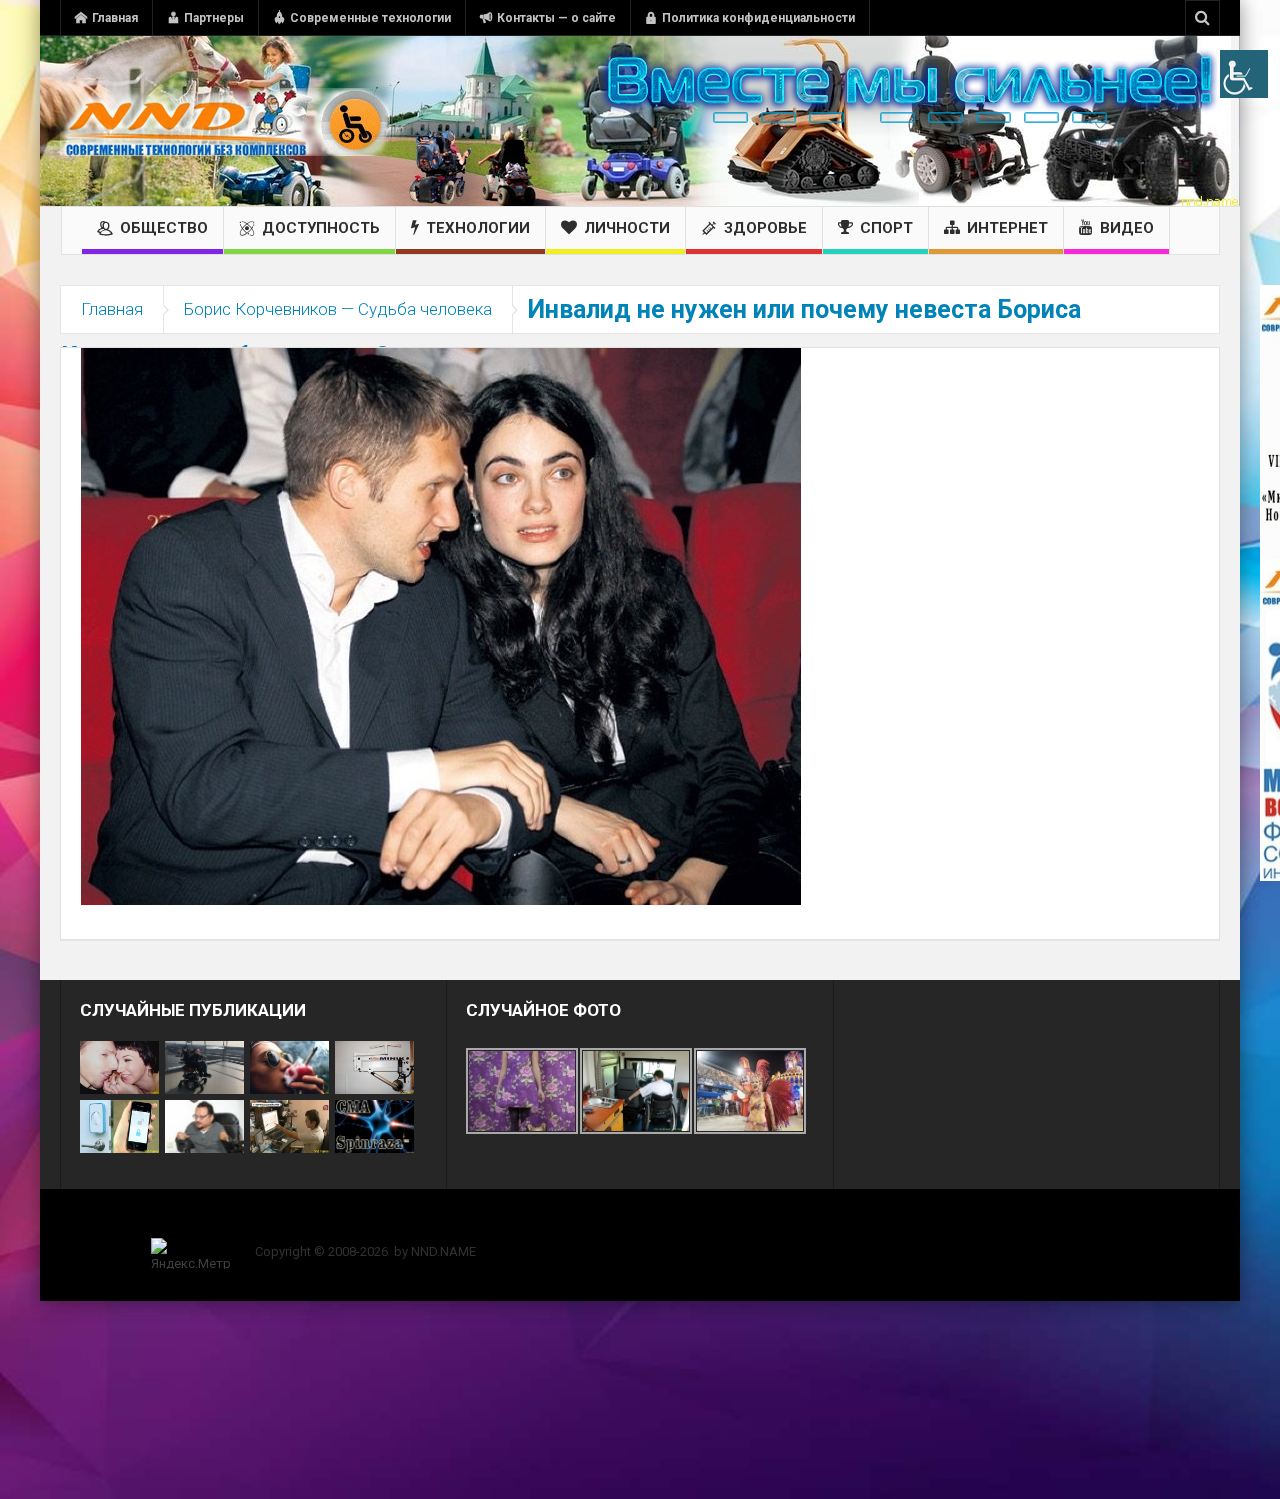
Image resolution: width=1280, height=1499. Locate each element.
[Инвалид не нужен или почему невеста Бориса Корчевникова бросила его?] (441, 625)
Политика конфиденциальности (758, 18)
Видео (1127, 228)
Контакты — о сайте (556, 18)
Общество (164, 228)
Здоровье (765, 228)
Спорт (886, 228)
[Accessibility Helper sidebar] (1244, 74)
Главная (115, 18)
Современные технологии (370, 18)
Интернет (1007, 228)
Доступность (321, 228)
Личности (627, 228)
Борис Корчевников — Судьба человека (338, 309)
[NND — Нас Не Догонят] (225, 121)
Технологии (478, 228)
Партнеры (214, 18)
